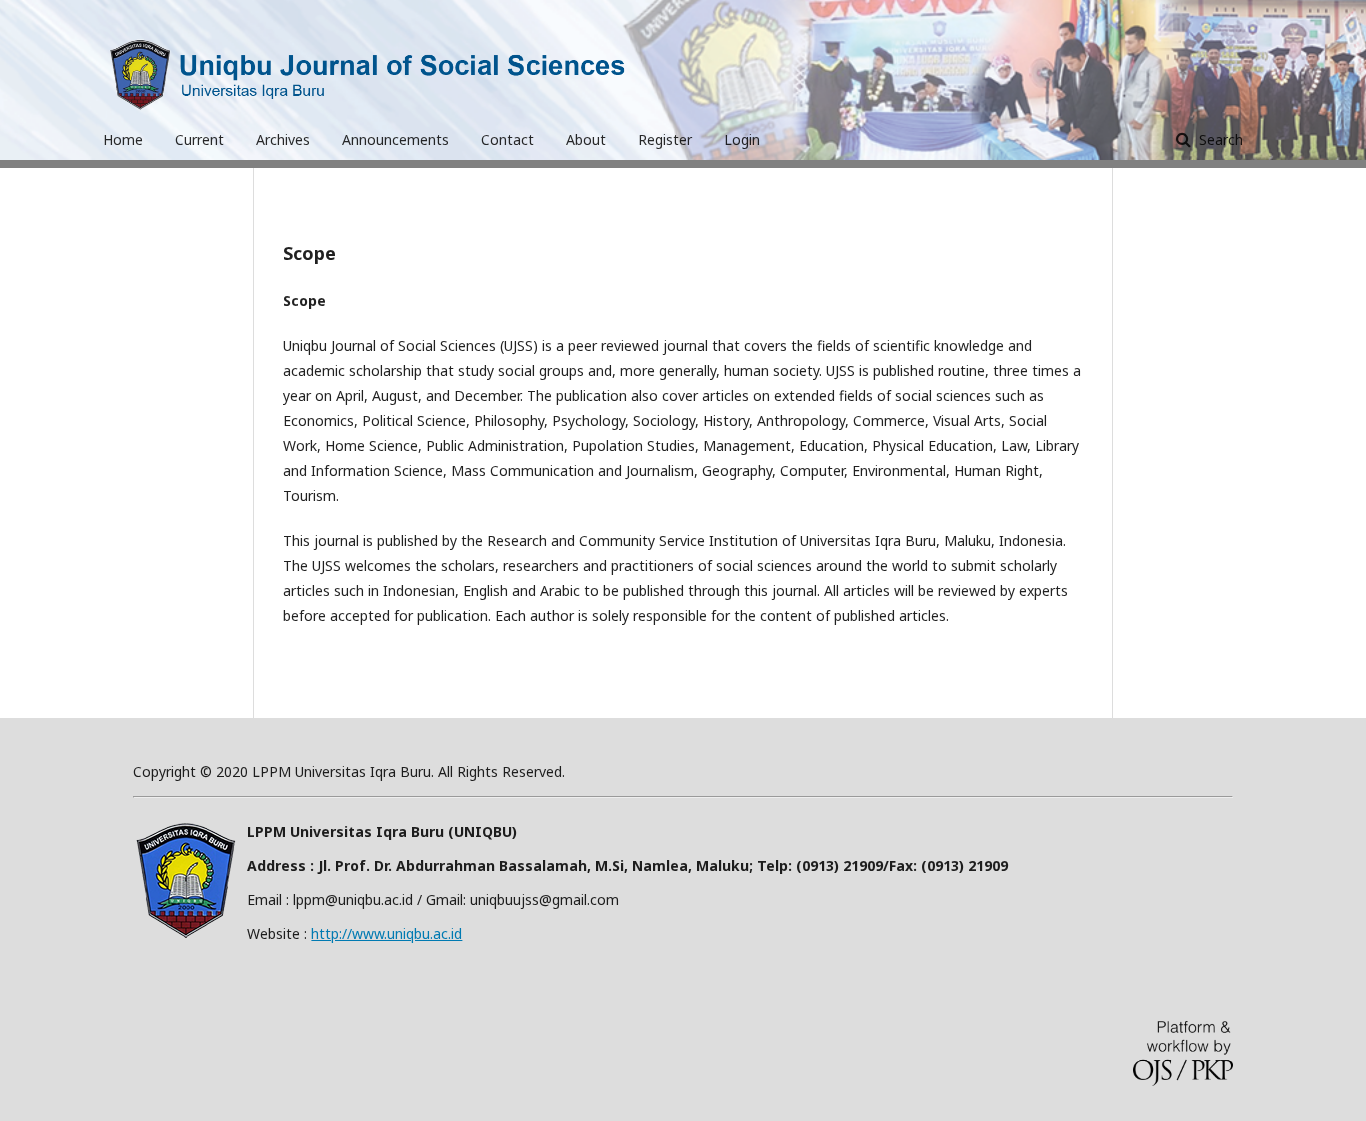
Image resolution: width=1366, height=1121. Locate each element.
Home (123, 139)
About (586, 139)
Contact (507, 139)
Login (742, 139)
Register (665, 139)
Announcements (395, 139)
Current (199, 139)
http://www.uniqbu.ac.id (386, 933)
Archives (283, 139)
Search (1219, 139)
